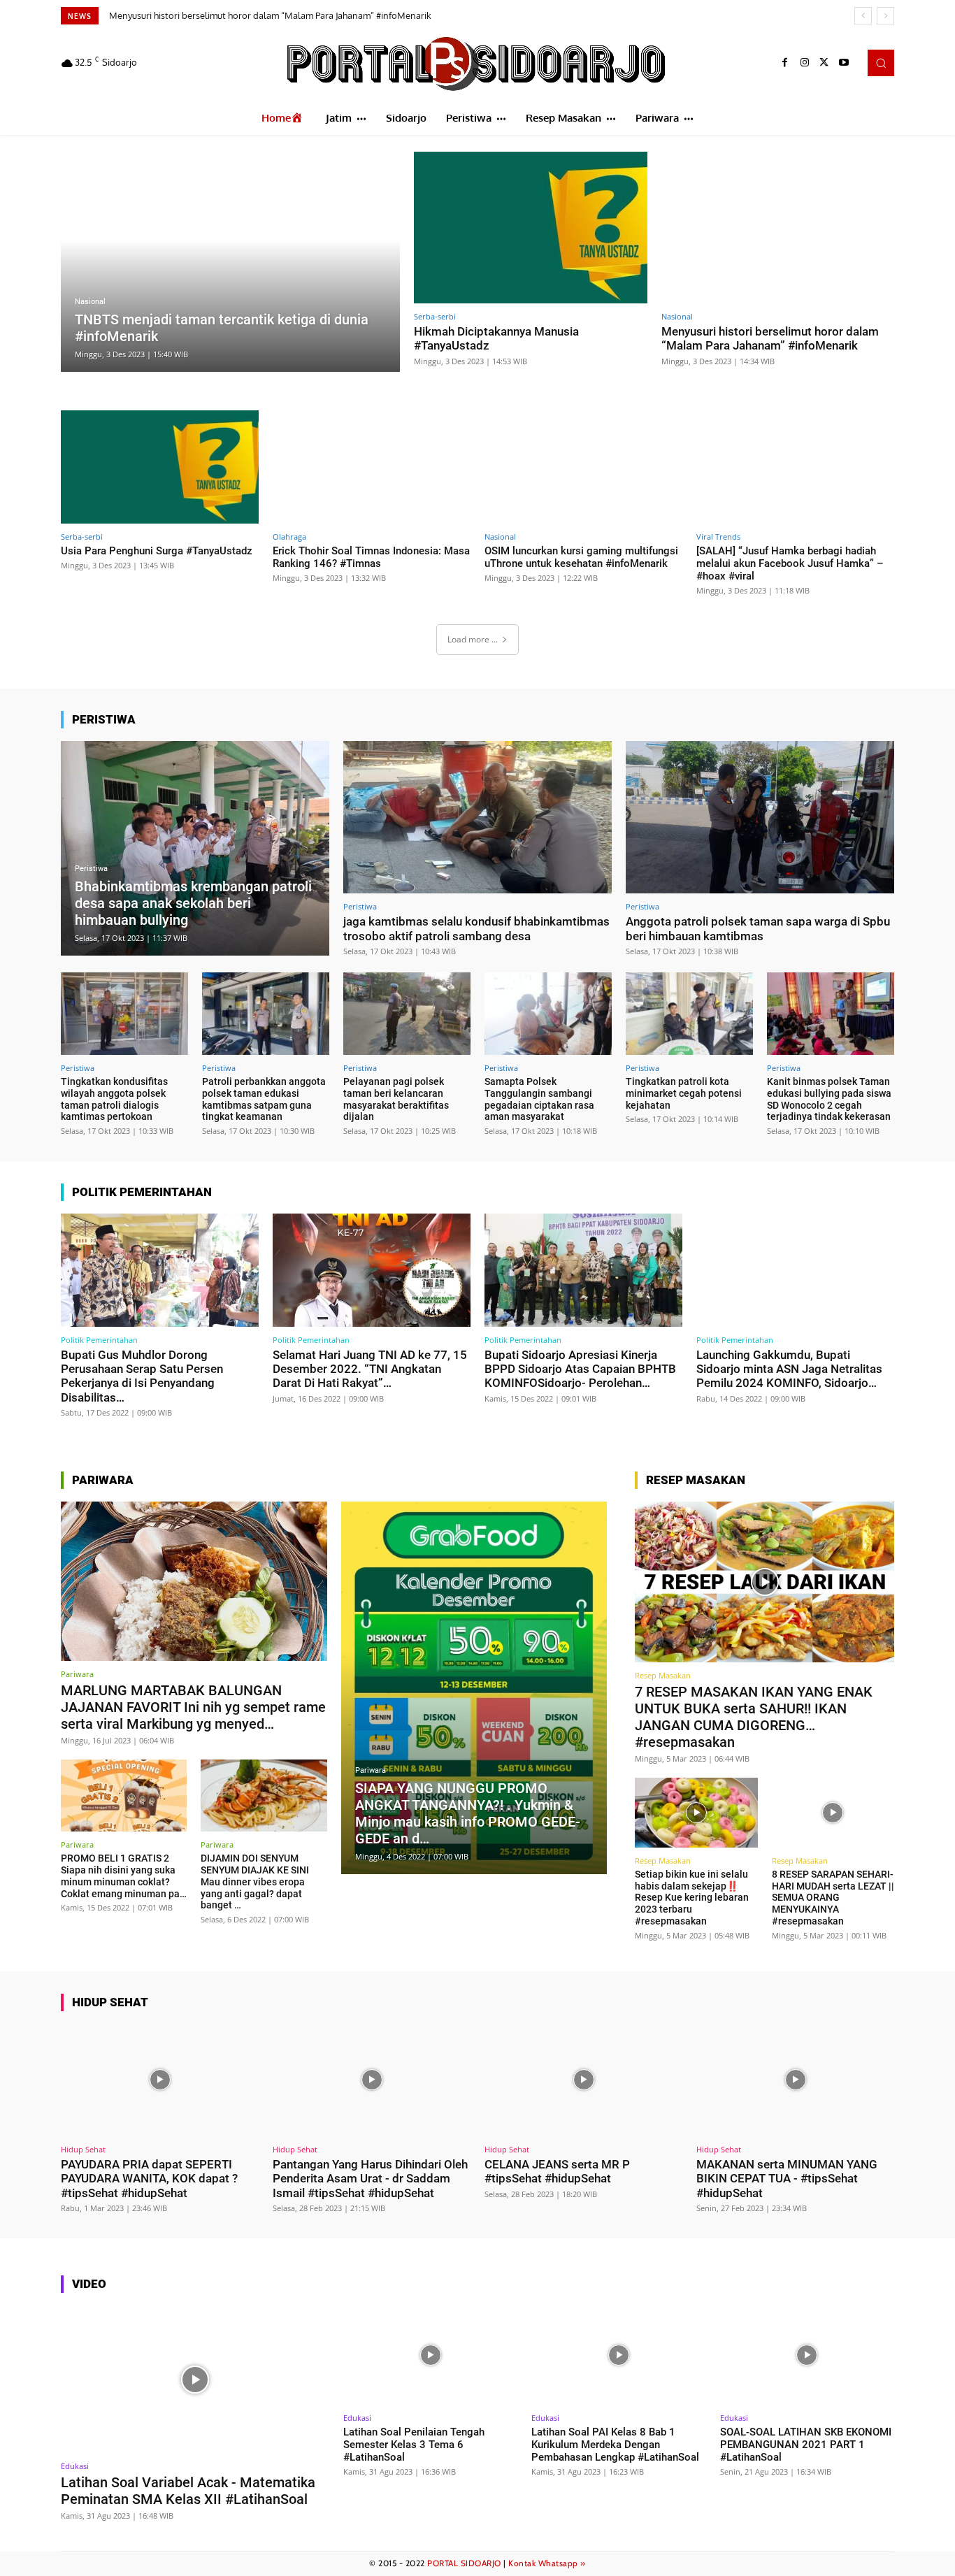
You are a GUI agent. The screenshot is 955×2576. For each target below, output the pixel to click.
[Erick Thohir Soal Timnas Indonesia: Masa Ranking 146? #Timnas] (372, 467)
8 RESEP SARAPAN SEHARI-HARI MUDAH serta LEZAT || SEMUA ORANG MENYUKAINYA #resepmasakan (833, 1898)
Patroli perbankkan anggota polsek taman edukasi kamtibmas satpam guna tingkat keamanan (264, 1099)
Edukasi (75, 2466)
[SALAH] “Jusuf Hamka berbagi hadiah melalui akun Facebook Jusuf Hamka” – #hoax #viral (790, 563)
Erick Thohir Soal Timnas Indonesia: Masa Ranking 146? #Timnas (371, 557)
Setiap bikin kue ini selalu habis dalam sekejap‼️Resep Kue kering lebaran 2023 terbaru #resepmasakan (692, 1898)
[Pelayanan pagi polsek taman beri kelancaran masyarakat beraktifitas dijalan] (407, 1014)
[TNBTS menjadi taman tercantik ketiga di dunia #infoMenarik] (230, 262)
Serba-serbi (435, 316)
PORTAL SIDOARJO (464, 2563)
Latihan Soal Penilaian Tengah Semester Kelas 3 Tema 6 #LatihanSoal (414, 2445)
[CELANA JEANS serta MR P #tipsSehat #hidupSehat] (583, 2080)
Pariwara (77, 1674)
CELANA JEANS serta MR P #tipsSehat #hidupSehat (557, 2171)
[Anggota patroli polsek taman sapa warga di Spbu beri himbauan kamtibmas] (760, 818)
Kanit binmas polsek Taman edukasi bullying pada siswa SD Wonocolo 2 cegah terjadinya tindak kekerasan (829, 1099)
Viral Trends (718, 537)
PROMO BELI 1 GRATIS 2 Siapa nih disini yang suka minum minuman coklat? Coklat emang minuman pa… (124, 1876)
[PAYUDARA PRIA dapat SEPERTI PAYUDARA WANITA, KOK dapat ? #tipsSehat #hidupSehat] (160, 2080)
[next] (885, 16)
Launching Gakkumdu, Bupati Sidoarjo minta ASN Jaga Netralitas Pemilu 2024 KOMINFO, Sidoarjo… (789, 1369)
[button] (881, 63)
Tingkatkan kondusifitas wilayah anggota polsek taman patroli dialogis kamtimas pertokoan (114, 1099)
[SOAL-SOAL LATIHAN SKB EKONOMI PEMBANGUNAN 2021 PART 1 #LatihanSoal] (807, 2355)
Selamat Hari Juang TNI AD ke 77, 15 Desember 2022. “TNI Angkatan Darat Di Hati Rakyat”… (370, 1369)
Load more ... (473, 639)
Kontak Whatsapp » (547, 2563)
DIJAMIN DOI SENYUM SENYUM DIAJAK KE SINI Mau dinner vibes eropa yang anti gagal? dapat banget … (255, 1881)
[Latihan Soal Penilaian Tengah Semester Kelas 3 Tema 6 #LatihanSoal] (430, 2355)
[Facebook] (785, 63)
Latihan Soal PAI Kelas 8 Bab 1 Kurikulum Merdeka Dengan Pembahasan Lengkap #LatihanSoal (615, 2445)
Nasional (90, 302)
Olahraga (289, 537)
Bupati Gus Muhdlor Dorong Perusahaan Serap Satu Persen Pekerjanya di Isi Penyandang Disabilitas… (142, 1376)
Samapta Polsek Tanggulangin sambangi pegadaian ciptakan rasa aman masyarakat (539, 1099)
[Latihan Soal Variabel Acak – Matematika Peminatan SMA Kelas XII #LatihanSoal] (195, 2379)
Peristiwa (91, 869)
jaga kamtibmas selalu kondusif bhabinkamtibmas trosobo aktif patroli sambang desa (476, 928)
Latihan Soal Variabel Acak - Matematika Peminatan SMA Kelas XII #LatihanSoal (188, 2491)
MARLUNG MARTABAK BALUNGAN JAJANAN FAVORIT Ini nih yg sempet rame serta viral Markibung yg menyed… (193, 1707)
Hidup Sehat (83, 2149)
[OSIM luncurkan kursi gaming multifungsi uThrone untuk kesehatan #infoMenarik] (583, 467)
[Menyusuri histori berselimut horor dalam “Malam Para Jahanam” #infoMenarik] (778, 228)
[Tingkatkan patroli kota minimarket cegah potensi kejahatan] (689, 1014)
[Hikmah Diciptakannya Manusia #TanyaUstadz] (531, 228)
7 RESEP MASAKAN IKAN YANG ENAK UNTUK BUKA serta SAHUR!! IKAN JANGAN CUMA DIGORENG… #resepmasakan (754, 1717)
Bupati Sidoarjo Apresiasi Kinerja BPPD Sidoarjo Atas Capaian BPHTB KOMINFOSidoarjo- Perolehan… (580, 1369)
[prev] (863, 16)
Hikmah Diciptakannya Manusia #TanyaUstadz (496, 338)
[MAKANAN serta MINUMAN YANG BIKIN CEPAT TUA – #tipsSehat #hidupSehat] (795, 2080)
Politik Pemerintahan (99, 1340)
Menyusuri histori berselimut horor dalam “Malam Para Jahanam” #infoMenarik (770, 338)
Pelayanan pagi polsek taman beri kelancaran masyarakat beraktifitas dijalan (396, 1099)
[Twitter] (824, 63)
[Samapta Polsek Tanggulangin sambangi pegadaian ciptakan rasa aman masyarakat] (548, 1014)
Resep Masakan (663, 1675)
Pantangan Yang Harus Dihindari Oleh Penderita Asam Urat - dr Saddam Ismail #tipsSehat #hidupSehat (370, 2179)
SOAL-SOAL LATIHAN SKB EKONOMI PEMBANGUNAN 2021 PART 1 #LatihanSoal (806, 2445)
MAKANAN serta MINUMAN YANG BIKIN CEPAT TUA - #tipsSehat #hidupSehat (787, 2179)
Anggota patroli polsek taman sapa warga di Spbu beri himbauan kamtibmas (758, 928)
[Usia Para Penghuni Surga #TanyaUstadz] (160, 467)
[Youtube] (844, 63)
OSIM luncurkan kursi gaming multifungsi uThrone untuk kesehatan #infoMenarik (581, 557)
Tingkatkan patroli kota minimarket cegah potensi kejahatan (684, 1093)
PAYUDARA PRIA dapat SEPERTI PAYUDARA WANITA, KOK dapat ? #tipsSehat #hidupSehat (149, 2179)
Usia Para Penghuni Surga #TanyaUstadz (197, 15)
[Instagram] (805, 63)
